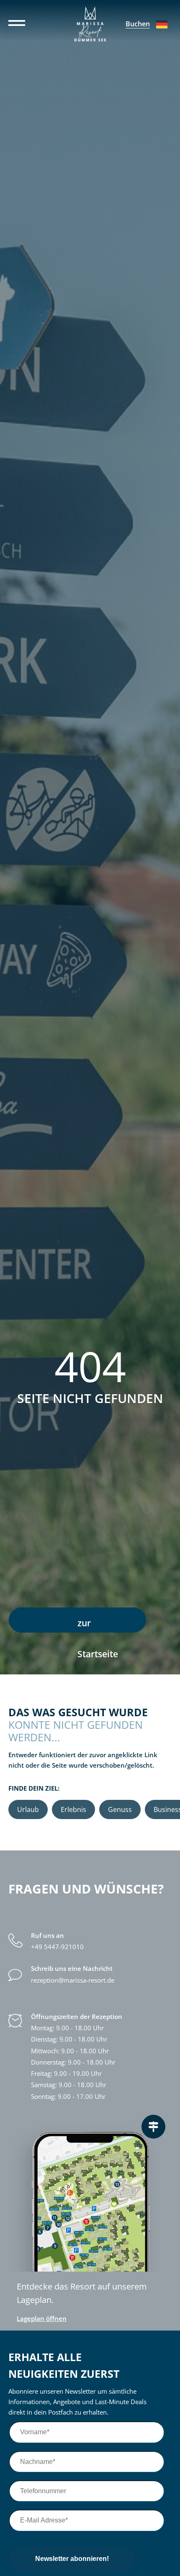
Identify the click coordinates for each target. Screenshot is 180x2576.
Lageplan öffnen (42, 2319)
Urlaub (28, 1809)
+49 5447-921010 (57, 1947)
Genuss (120, 1809)
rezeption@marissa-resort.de (73, 1980)
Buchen (138, 24)
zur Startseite (98, 1625)
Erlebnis (73, 1809)
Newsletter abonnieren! (72, 2559)
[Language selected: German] (162, 24)
